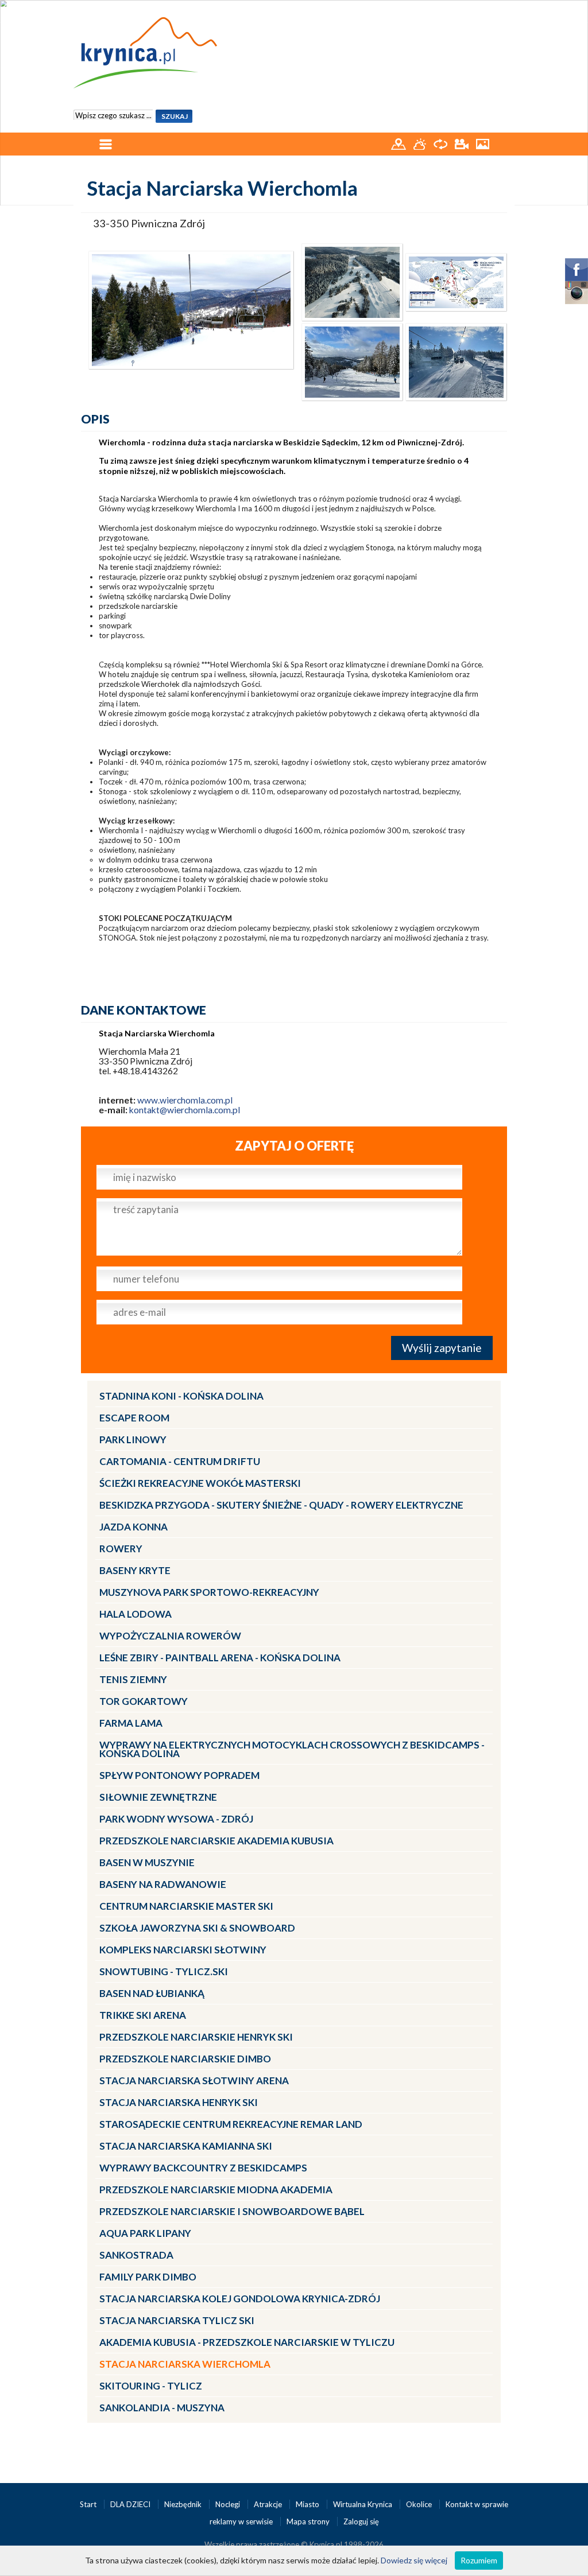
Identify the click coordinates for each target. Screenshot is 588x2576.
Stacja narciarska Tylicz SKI (177, 2320)
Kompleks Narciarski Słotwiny (183, 1950)
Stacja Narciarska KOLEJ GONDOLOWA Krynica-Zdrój (240, 2299)
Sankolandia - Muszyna (162, 2408)
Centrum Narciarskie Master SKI (186, 1906)
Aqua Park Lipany (145, 2233)
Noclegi (229, 2504)
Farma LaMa (131, 1723)
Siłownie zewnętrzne (158, 1797)
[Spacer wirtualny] (441, 143)
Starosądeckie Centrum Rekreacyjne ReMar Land (231, 2124)
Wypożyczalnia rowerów (170, 1636)
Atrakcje (269, 2504)
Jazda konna (134, 1527)
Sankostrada (136, 2255)
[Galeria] (483, 143)
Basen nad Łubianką (152, 1993)
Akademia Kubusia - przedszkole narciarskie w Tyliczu (247, 2342)
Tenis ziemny (133, 1679)
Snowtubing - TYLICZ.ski (164, 1971)
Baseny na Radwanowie (163, 1884)
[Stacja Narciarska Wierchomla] (191, 309)
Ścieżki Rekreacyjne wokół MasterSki (200, 1483)
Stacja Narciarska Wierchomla (185, 2364)
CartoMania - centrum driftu (180, 1461)
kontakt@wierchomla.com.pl (185, 1110)
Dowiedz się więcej (414, 2560)
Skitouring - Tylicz (151, 2386)
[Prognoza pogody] (421, 143)
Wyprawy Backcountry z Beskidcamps (203, 2168)
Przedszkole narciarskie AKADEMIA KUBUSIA (216, 1841)
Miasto (308, 2504)
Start (89, 2504)
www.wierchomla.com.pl (185, 1100)
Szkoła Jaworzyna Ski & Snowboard (197, 1928)
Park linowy (133, 1439)
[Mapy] (399, 143)
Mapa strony (308, 2521)
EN (499, 10)
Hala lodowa (136, 1614)
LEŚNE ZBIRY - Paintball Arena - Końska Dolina (220, 1658)
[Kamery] (463, 143)
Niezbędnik (184, 2504)
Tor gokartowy (144, 1701)
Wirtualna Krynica (363, 2504)
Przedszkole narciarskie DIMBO (185, 2059)
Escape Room (134, 1418)
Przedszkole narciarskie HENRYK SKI (196, 2037)
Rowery (121, 1549)
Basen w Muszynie (147, 1862)
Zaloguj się (361, 2521)
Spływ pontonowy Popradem (179, 1775)
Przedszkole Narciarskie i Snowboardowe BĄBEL (232, 2211)
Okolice (420, 2504)
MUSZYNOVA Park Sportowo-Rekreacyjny (209, 1592)
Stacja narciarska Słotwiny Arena (194, 2080)
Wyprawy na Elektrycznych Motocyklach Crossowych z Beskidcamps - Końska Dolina (292, 1749)
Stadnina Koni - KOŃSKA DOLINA (181, 1396)
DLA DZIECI (131, 2504)
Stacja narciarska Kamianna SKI (186, 2146)
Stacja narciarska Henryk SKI (179, 2102)
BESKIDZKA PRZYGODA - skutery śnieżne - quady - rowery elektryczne (281, 1505)
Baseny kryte (135, 1570)
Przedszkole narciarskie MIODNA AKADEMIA (216, 2190)
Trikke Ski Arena (143, 2015)
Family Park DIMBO (148, 2277)
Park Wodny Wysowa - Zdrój (176, 1819)
